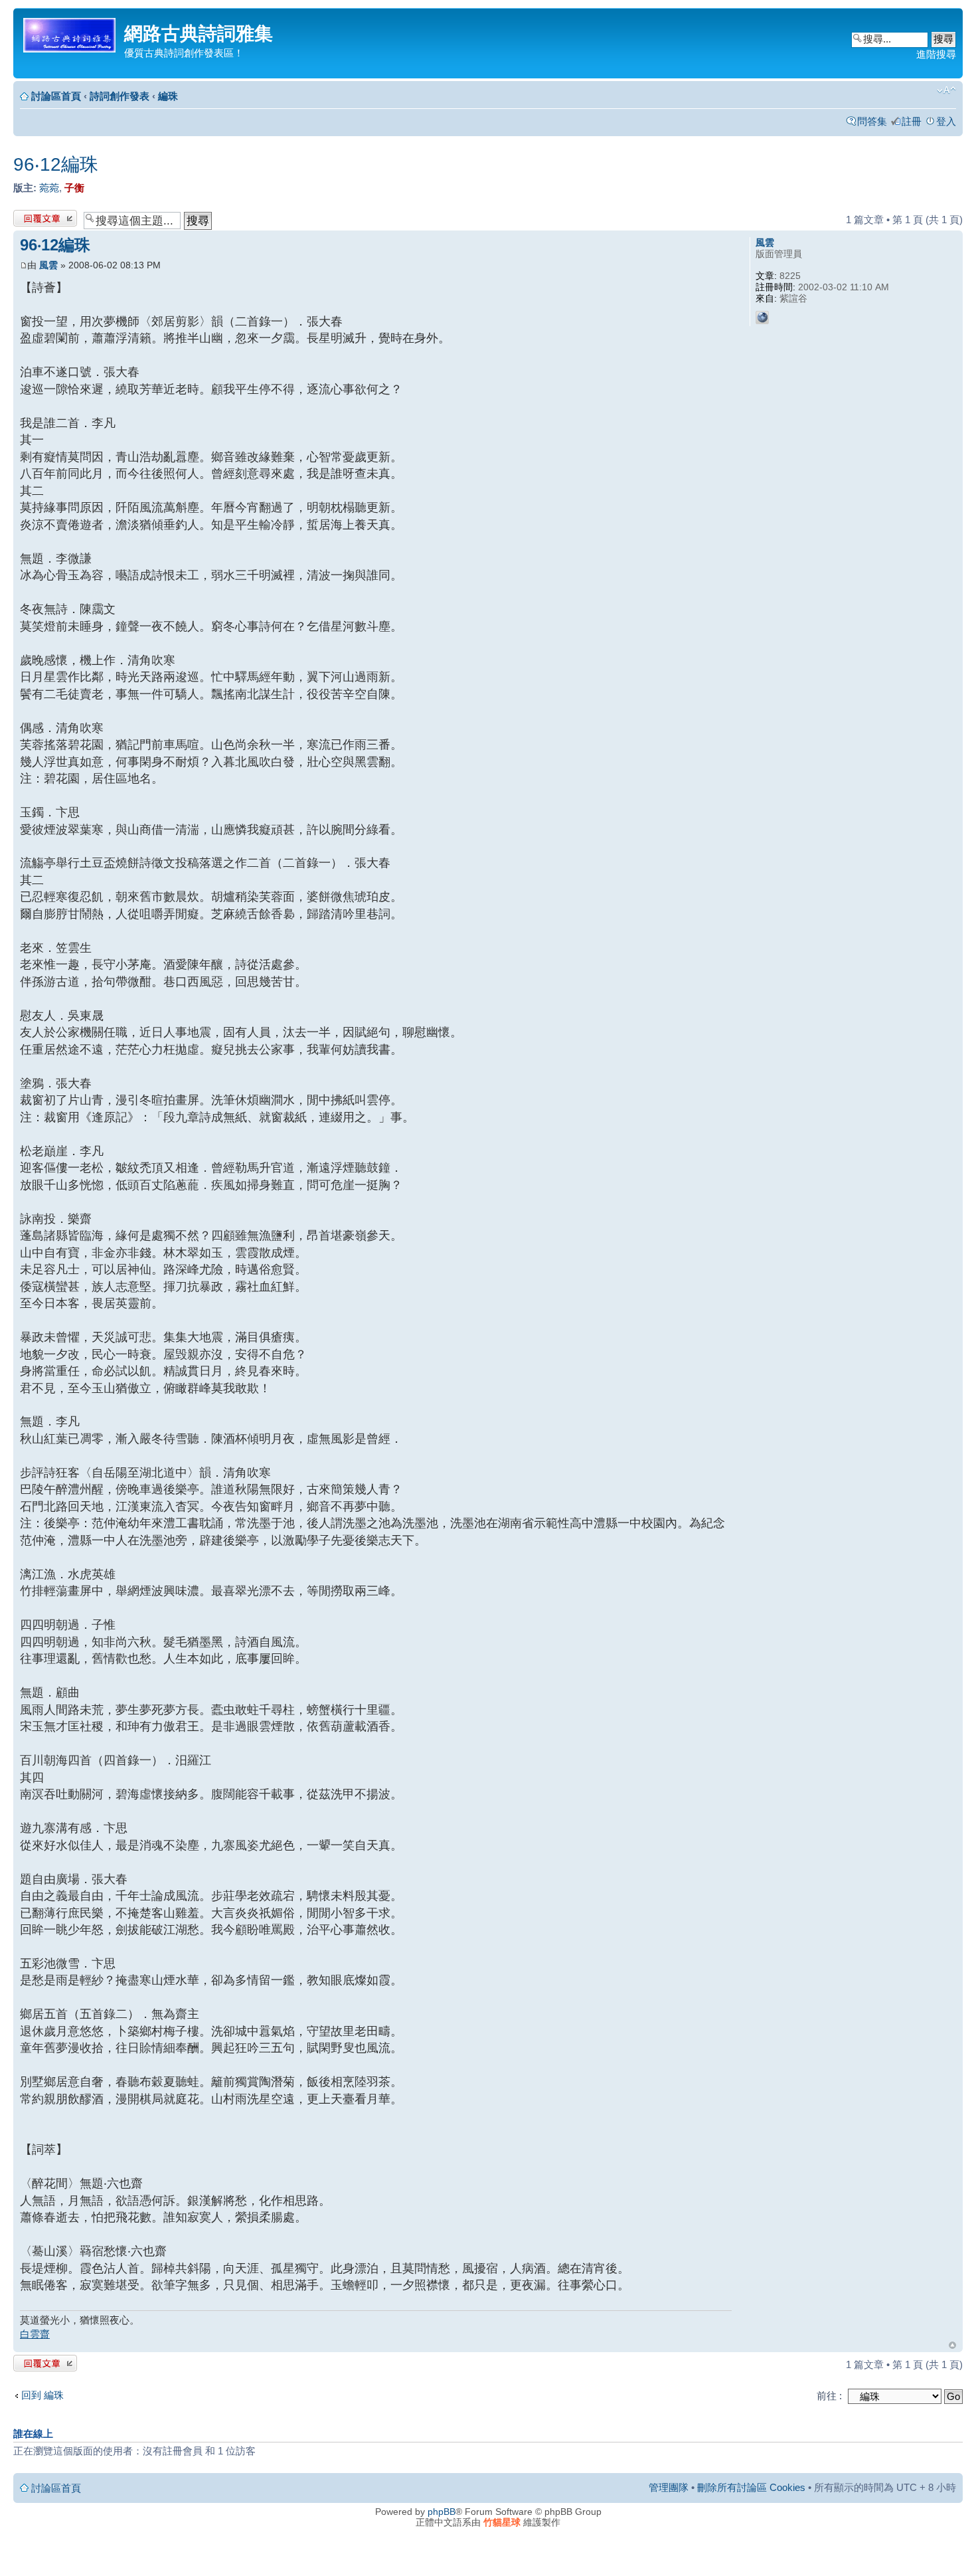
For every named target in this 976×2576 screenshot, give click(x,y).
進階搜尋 (936, 54)
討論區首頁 (56, 96)
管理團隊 (669, 2487)
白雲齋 (35, 2334)
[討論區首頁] (70, 33)
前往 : (829, 2396)
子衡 (74, 188)
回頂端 (952, 2345)
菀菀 (49, 188)
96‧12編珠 (56, 164)
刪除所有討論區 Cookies (751, 2487)
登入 (946, 121)
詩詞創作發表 (120, 96)
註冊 (912, 121)
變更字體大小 (946, 90)
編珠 (168, 96)
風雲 (48, 265)
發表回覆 (33, 216)
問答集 (872, 121)
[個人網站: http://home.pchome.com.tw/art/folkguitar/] (762, 318)
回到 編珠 (42, 2395)
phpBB (442, 2512)
